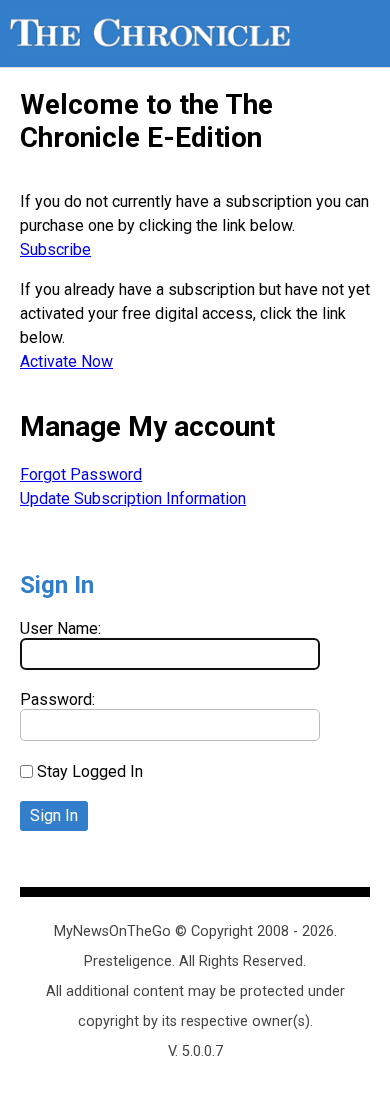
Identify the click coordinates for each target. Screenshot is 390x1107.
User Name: (60, 628)
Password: (57, 699)
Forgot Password (81, 474)
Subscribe (55, 249)
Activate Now (66, 361)
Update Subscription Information (133, 498)
